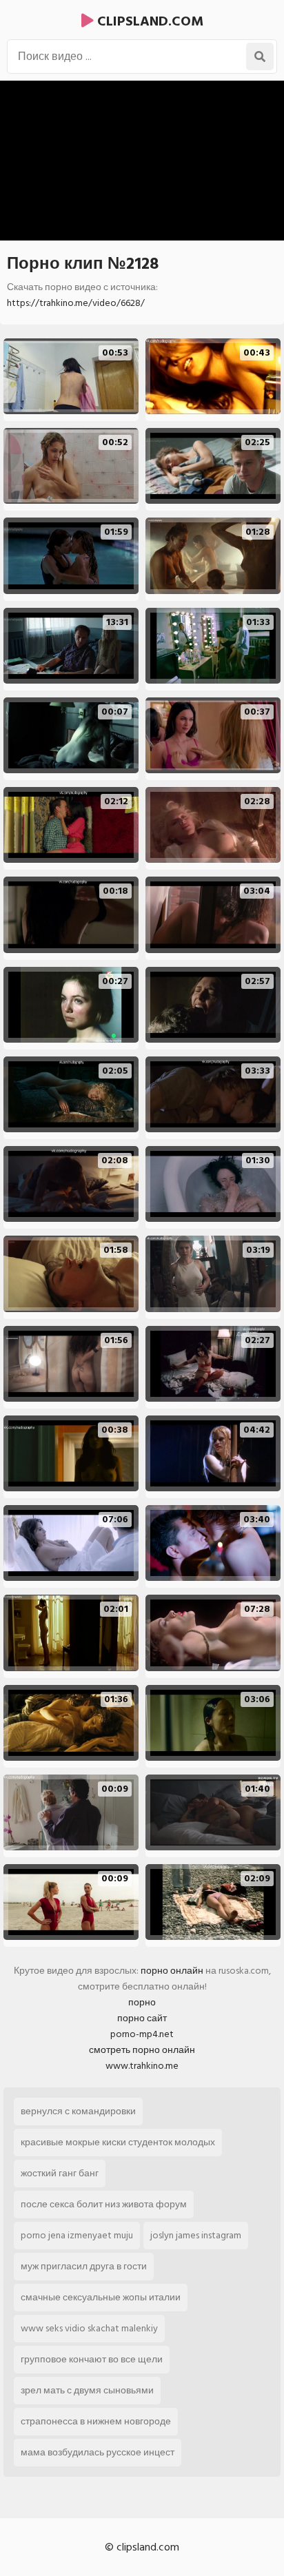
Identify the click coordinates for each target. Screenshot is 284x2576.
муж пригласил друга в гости (84, 2266)
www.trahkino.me (142, 2066)
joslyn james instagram (196, 2235)
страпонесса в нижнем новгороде (96, 2421)
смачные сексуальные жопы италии (101, 2297)
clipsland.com (149, 21)
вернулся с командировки (78, 2111)
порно (142, 2002)
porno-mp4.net (142, 2034)
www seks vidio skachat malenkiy (89, 2328)
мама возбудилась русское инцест (98, 2452)
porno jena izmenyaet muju (77, 2235)
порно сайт (142, 2018)
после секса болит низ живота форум (104, 2204)
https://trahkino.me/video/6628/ (76, 303)
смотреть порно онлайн (142, 2050)
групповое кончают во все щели (92, 2359)
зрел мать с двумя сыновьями (87, 2390)
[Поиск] (260, 57)
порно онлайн (172, 1971)
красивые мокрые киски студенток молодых (118, 2142)
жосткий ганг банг (60, 2173)
